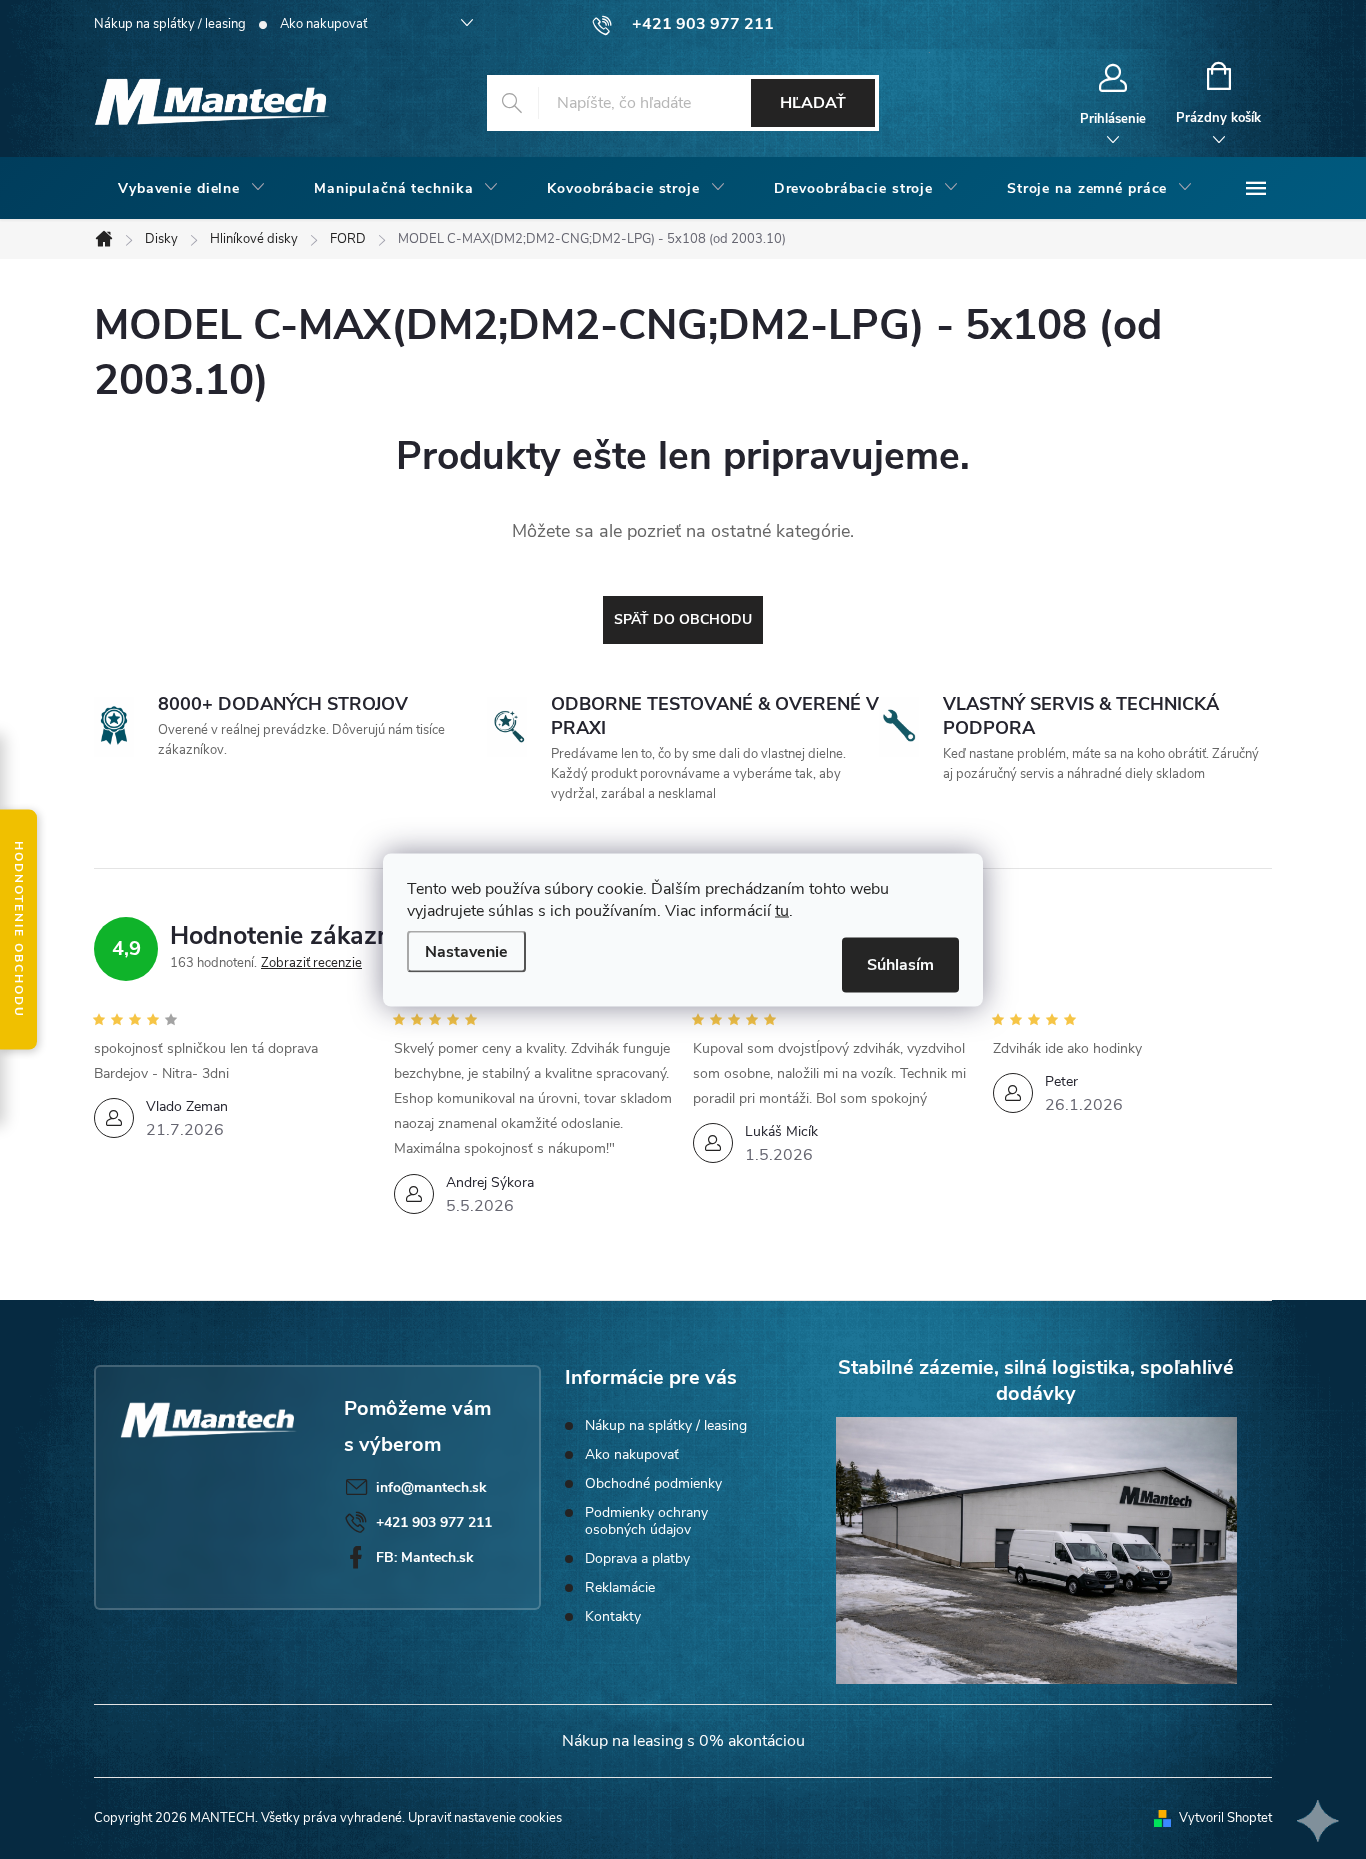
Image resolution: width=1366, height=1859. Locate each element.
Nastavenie (466, 951)
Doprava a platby (637, 1558)
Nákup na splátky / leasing (170, 24)
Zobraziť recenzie (311, 963)
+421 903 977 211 (434, 1522)
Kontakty (613, 1616)
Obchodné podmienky (653, 1483)
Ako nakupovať (323, 24)
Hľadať (813, 103)
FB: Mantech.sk (425, 1557)
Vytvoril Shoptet (1225, 1818)
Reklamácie (620, 1587)
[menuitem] (192, 189)
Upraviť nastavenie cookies (485, 1818)
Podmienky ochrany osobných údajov (646, 1521)
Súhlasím (900, 964)
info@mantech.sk (431, 1487)
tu (782, 910)
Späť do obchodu (683, 619)
